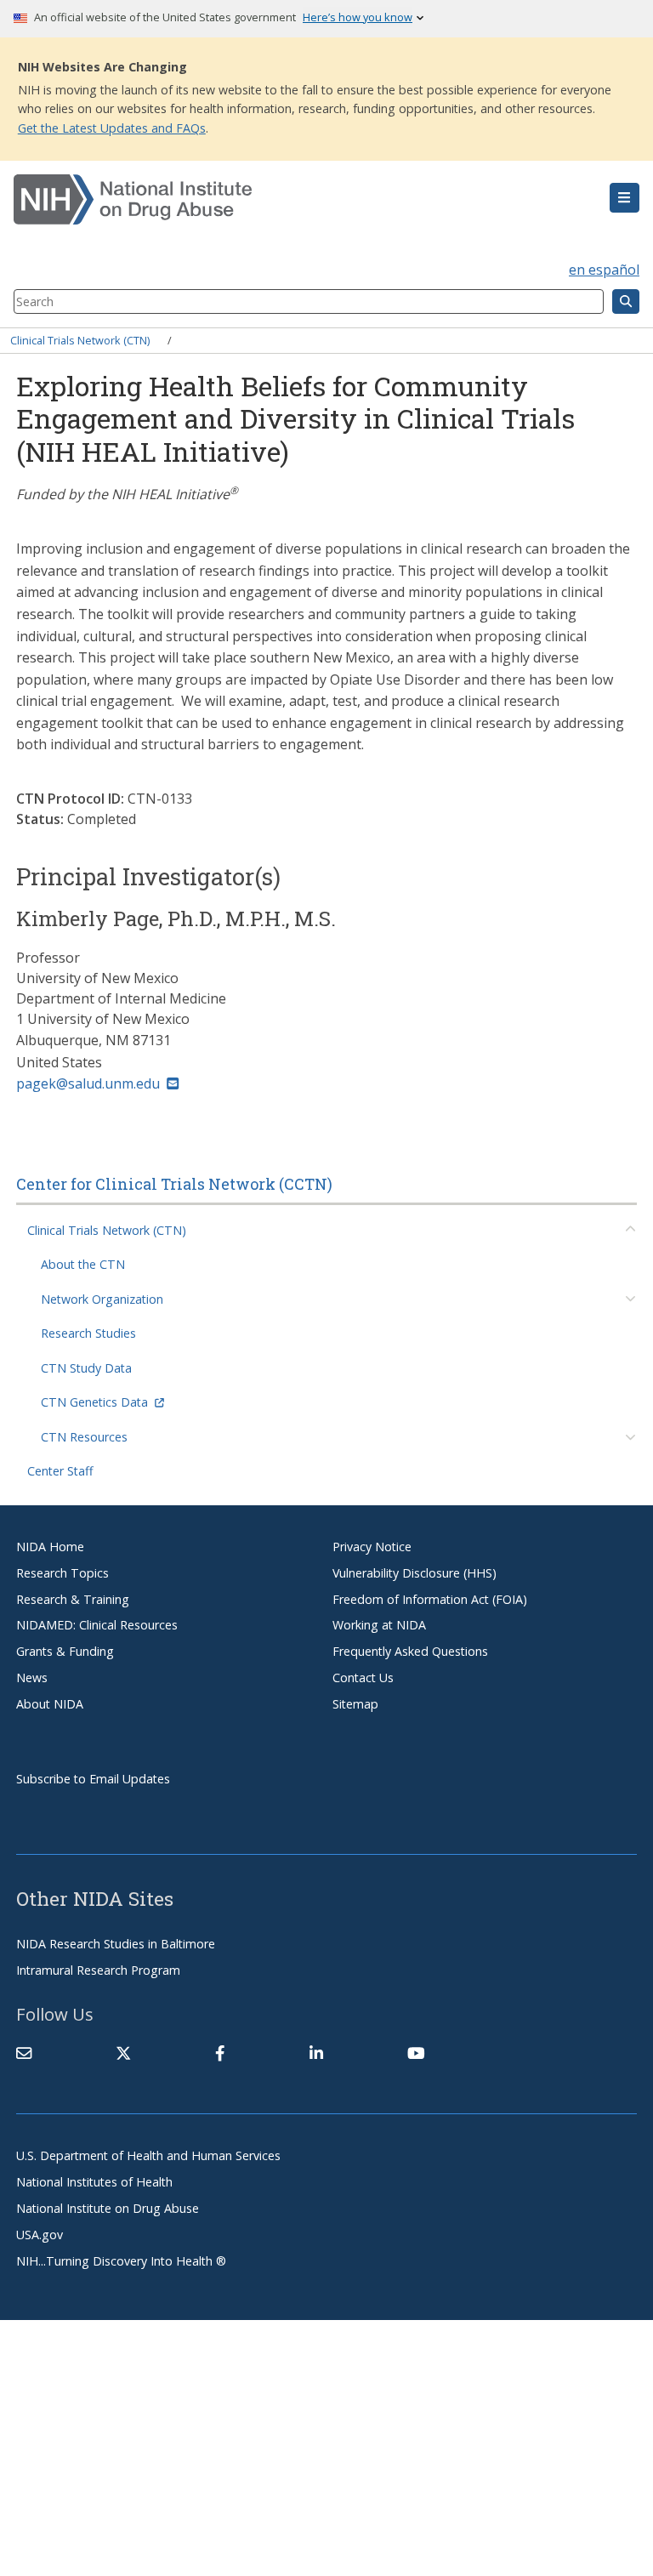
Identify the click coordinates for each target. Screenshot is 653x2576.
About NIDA (50, 1704)
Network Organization (102, 1299)
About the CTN (83, 1264)
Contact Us (363, 1678)
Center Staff (60, 1471)
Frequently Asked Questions (410, 1651)
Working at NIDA (379, 1625)
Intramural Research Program (98, 1970)
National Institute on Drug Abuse (108, 2208)
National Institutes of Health (94, 2182)
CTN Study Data (86, 1368)
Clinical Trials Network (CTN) (80, 340)
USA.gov (40, 2235)
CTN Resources (84, 1437)
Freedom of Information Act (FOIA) (430, 1599)
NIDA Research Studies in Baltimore (116, 1944)
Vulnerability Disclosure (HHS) (415, 1573)
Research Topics (62, 1573)
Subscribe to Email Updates (93, 1779)
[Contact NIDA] (24, 2053)
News (32, 1678)
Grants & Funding (65, 1651)
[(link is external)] (123, 2053)
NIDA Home (50, 1547)
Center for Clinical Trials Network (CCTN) (174, 1184)
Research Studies (88, 1333)
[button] (625, 198)
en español (604, 270)
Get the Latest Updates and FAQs (112, 128)
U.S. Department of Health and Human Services (148, 2155)
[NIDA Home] (274, 200)
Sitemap (355, 1704)
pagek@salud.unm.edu (88, 1083)
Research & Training (73, 1599)
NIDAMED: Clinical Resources (97, 1625)
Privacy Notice (372, 1547)
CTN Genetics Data (94, 1402)
